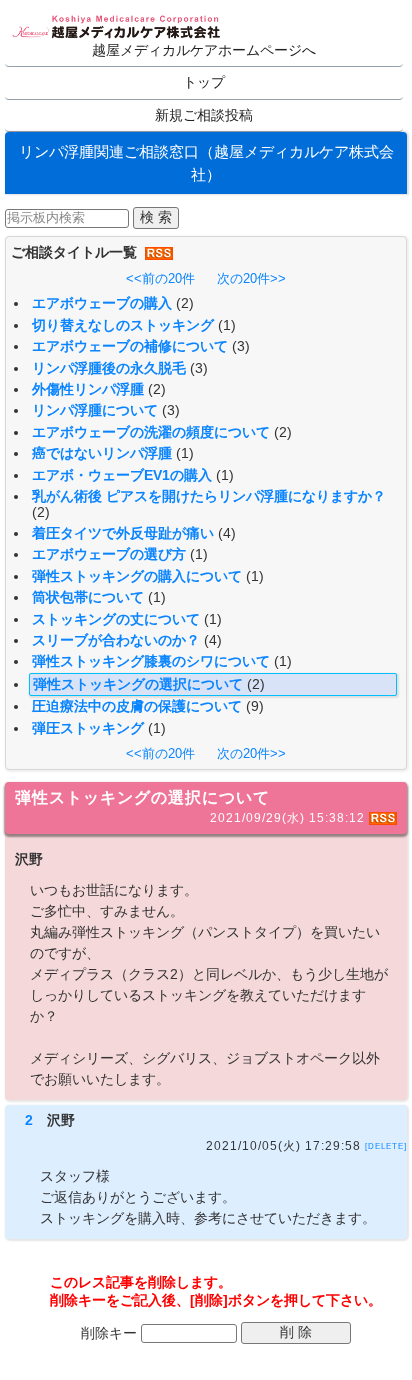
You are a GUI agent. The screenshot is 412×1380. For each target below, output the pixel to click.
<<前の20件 (160, 278)
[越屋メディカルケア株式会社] (117, 28)
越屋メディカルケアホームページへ (204, 50)
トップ (204, 82)
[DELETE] (386, 1145)
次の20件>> (251, 278)
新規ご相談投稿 (204, 115)
